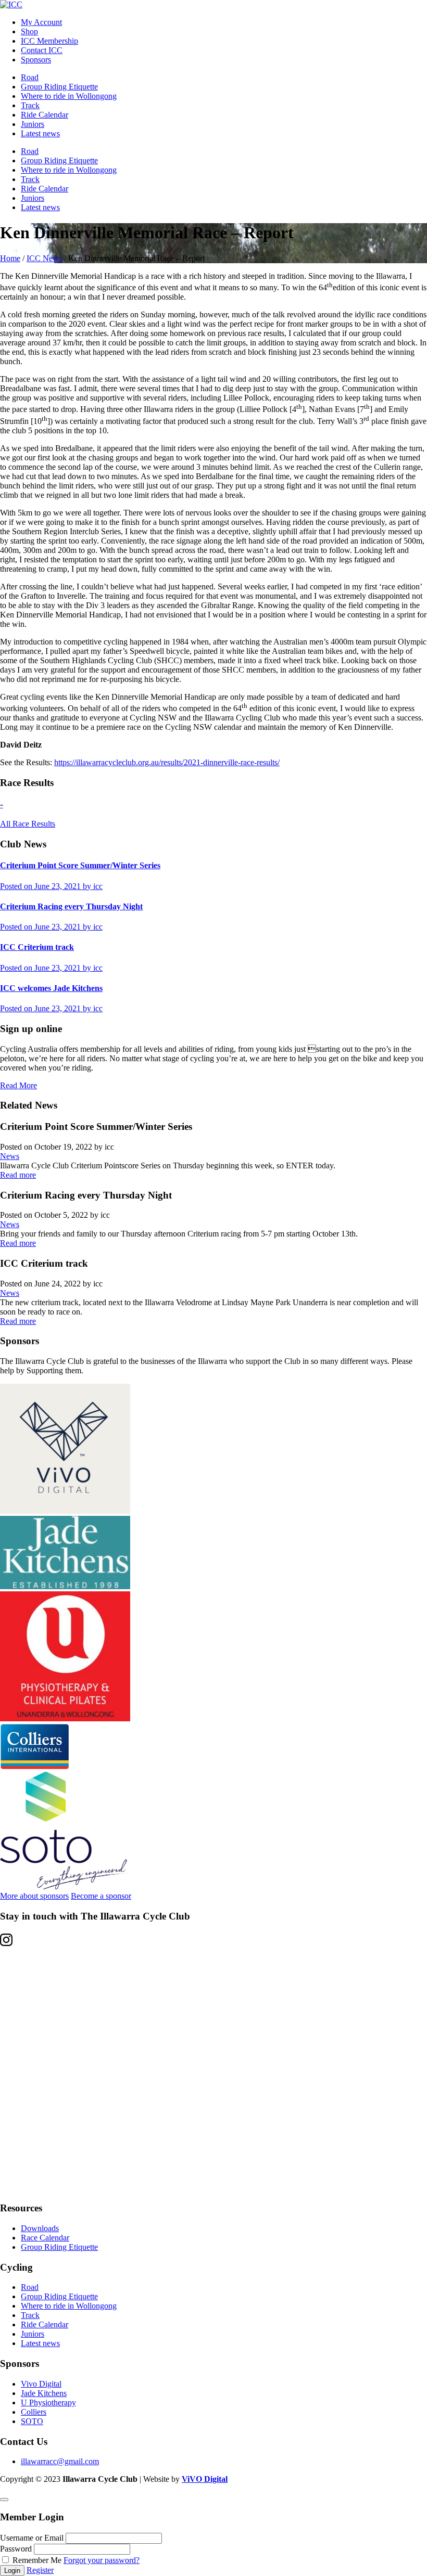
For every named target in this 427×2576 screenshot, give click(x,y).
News (10, 1156)
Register (40, 2570)
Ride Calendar (45, 115)
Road (30, 77)
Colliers (34, 2412)
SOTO (32, 2421)
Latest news (40, 133)
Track (30, 105)
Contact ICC (42, 50)
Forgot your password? (102, 2560)
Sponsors (36, 60)
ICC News (44, 258)
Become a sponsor (101, 1896)
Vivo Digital (41, 2384)
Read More (18, 1085)
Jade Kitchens (44, 2393)
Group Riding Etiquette (59, 87)
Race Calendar (45, 2238)
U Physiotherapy (48, 2403)
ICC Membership (49, 41)
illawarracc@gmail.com (60, 2461)
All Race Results (28, 824)
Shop (29, 31)
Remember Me (37, 2560)
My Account (41, 22)
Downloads (40, 2228)
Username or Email (32, 2538)
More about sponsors (34, 1896)
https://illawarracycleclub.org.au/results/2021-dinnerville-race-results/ (167, 762)
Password (16, 2549)
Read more (18, 1175)
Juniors (33, 124)
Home (10, 258)
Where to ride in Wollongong (69, 96)
